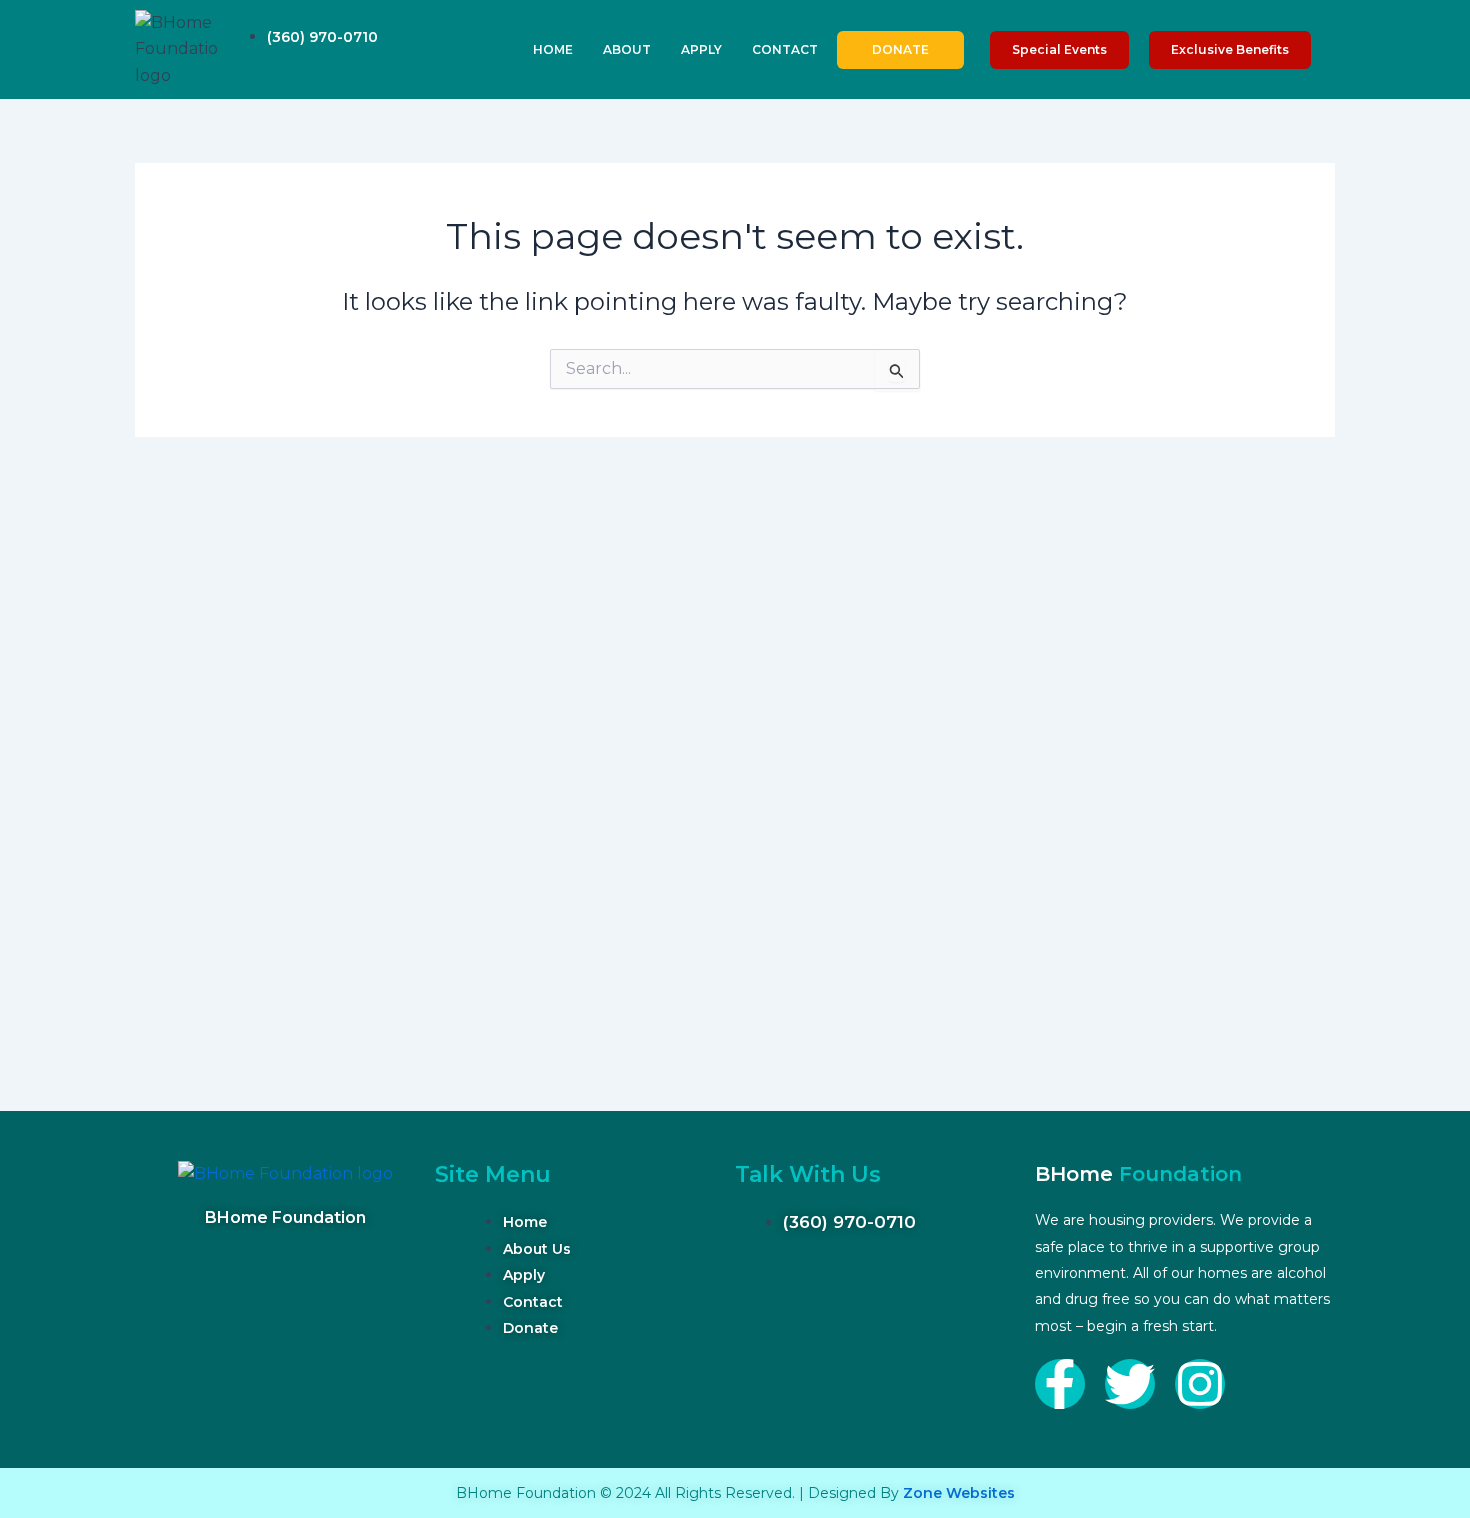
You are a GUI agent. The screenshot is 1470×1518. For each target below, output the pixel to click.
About (627, 49)
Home (553, 49)
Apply (701, 49)
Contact (785, 49)
